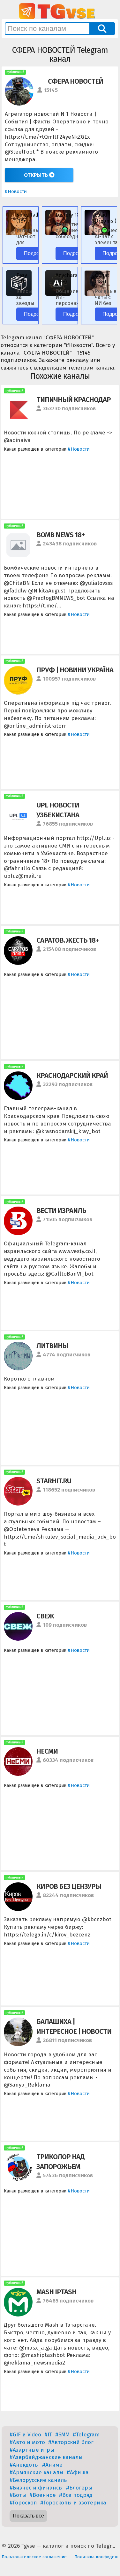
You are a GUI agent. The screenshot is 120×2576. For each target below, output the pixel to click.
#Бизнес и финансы (36, 2488)
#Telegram (86, 2435)
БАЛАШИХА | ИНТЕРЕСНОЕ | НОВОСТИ (74, 2026)
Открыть (37, 175)
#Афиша (78, 2472)
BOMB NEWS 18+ (60, 535)
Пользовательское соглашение (34, 2557)
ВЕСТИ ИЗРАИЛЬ (61, 1211)
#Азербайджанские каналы (46, 2457)
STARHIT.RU (54, 1481)
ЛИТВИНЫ (52, 1346)
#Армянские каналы (37, 2472)
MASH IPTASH (56, 2292)
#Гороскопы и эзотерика (73, 2503)
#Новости (16, 191)
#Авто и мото (27, 2442)
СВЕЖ (45, 1616)
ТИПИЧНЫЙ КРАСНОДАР (74, 400)
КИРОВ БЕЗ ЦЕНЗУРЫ (69, 1886)
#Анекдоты (24, 2465)
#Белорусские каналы (39, 2480)
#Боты (18, 2495)
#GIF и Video (25, 2435)
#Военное (43, 2495)
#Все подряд (76, 2495)
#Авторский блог (71, 2442)
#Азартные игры (32, 2450)
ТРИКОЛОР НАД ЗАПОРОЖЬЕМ (60, 2162)
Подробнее (37, 253)
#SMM (62, 2435)
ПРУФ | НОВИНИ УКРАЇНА (75, 670)
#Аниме (52, 2465)
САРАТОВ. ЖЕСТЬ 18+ (67, 940)
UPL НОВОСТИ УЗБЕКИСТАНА (58, 810)
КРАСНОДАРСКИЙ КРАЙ (72, 1075)
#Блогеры (79, 2488)
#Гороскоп (23, 2503)
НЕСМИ (47, 1751)
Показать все (28, 2516)
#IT (48, 2435)
